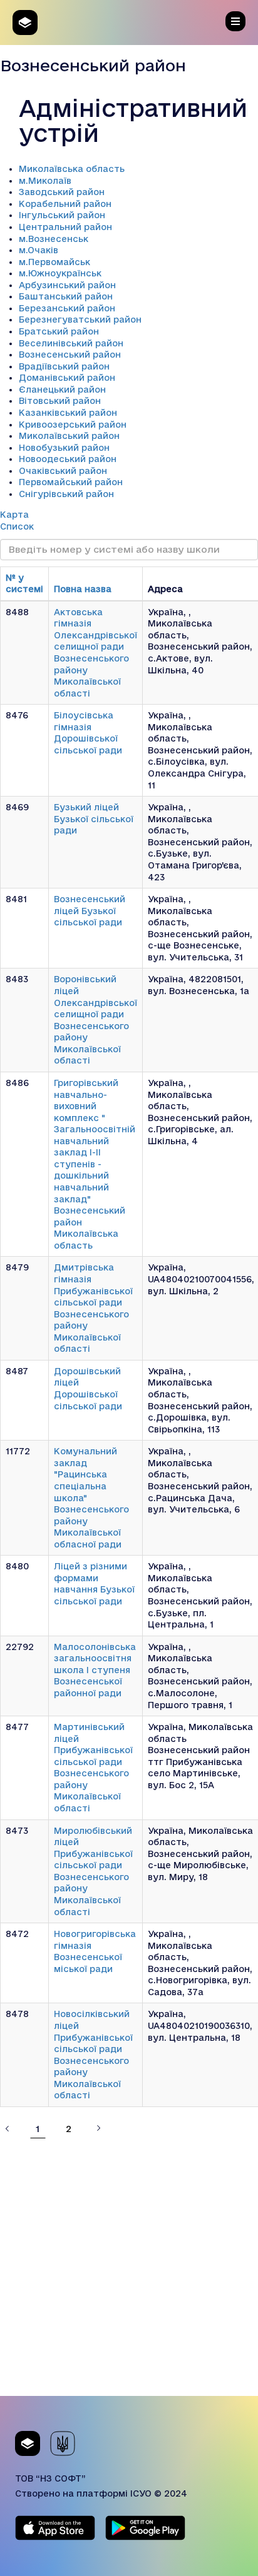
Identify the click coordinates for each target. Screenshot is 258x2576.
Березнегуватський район (80, 319)
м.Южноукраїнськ (60, 273)
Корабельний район (65, 204)
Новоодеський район (68, 459)
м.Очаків (39, 250)
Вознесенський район (70, 355)
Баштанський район (66, 296)
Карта (14, 515)
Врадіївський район (64, 366)
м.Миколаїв (45, 181)
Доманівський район (67, 378)
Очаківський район (63, 471)
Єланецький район (62, 390)
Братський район (59, 331)
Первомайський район (71, 482)
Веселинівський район (71, 343)
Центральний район (65, 227)
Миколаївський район (69, 436)
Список (17, 526)
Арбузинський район (67, 285)
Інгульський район (62, 215)
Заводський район (62, 192)
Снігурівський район (66, 494)
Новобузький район (64, 448)
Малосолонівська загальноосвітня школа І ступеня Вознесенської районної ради (95, 1670)
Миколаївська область (72, 169)
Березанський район (67, 308)
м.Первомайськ (54, 262)
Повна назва (83, 589)
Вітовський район (60, 401)
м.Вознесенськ (54, 239)
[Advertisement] (129, 2267)
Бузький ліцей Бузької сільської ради (94, 819)
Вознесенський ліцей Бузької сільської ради (90, 911)
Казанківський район (68, 413)
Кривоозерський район (73, 425)
